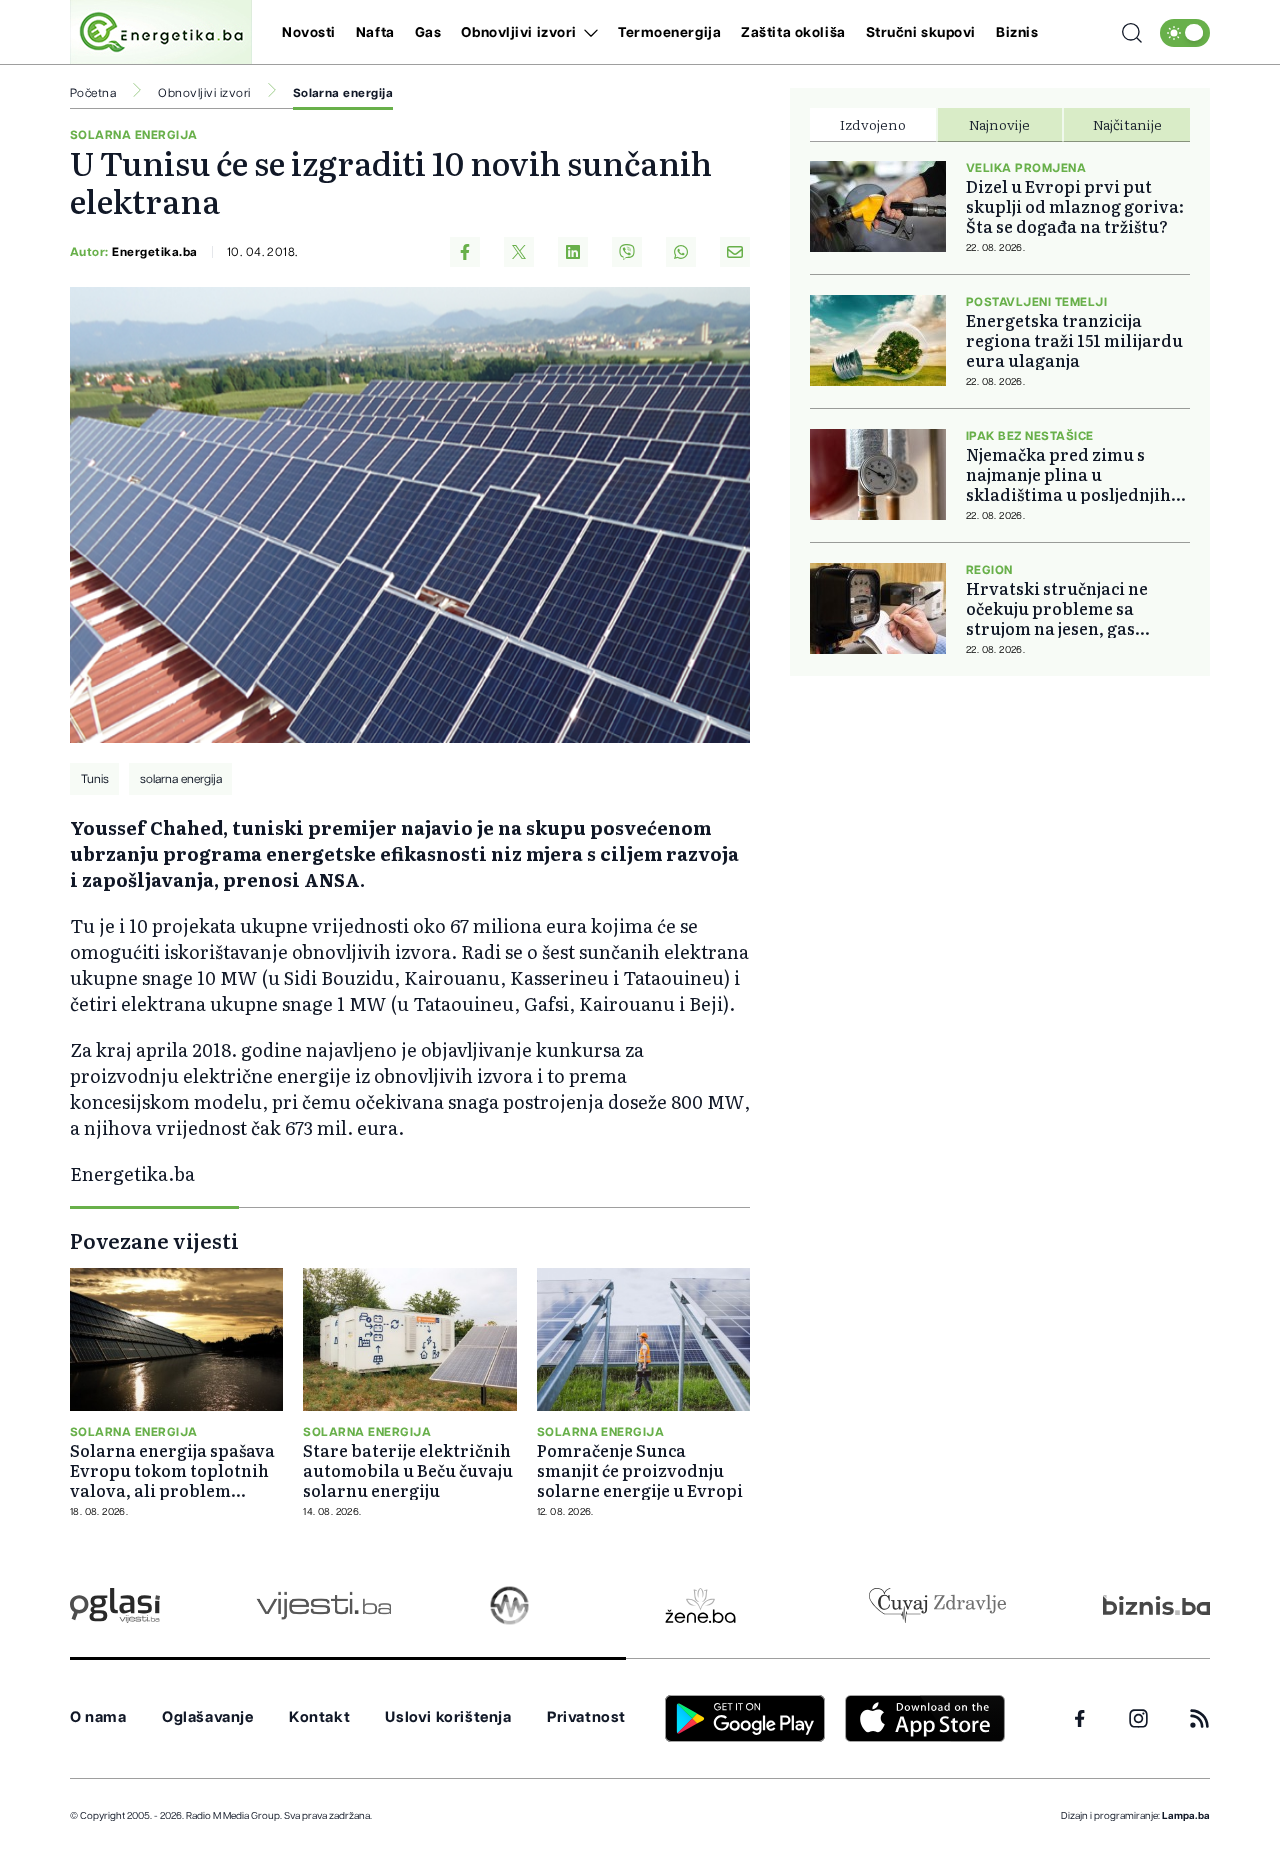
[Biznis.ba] (1156, 1605)
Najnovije (999, 124)
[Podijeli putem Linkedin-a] (573, 252)
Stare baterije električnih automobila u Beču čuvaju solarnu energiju (408, 1470)
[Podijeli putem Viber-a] (627, 252)
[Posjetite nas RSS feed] (1199, 1718)
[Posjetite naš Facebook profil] (1080, 1719)
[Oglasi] (115, 1605)
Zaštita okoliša (793, 33)
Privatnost (586, 1717)
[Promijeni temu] (1185, 33)
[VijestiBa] (323, 1605)
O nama (98, 1717)
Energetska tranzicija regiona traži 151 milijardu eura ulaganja (1074, 340)
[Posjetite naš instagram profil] (1138, 1718)
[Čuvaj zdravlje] (937, 1605)
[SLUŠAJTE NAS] (509, 1605)
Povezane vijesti (154, 1240)
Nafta (375, 33)
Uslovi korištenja (448, 1717)
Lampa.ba (1186, 1816)
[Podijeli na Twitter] (519, 252)
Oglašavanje (208, 1717)
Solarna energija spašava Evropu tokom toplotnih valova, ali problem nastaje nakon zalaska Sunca (172, 1470)
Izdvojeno (873, 124)
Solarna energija (343, 93)
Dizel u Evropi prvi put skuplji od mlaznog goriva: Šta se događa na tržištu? (1075, 206)
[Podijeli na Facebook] (465, 252)
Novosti (309, 33)
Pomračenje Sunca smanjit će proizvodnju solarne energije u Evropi (640, 1470)
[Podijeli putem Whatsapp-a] (681, 252)
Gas (428, 33)
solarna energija (181, 779)
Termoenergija (669, 33)
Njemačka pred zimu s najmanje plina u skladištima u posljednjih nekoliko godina (1068, 474)
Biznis (1017, 33)
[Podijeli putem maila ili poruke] (735, 252)
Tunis (95, 779)
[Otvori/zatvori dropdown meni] (587, 33)
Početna (93, 93)
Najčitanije (1127, 124)
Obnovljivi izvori (519, 33)
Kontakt (319, 1717)
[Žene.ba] (700, 1605)
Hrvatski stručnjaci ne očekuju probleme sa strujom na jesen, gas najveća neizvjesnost (1057, 608)
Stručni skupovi (921, 33)
